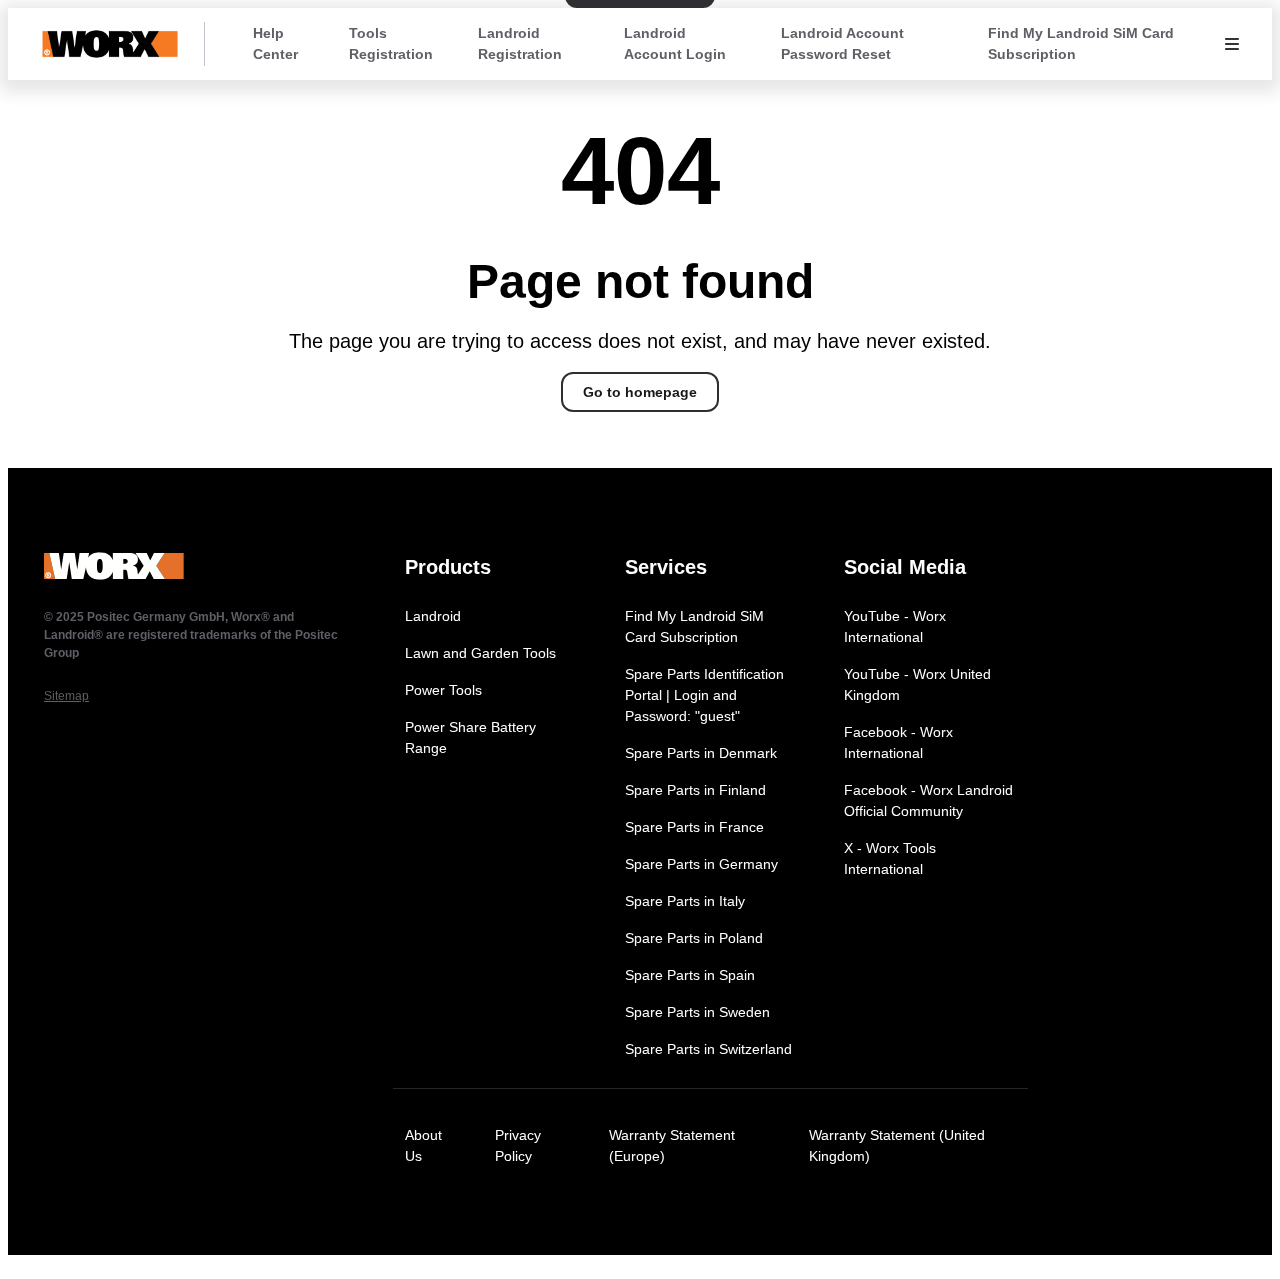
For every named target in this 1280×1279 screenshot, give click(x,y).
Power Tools (443, 690)
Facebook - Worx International (898, 742)
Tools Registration (391, 43)
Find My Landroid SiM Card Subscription (1081, 43)
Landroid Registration (520, 43)
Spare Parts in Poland (694, 938)
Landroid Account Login (675, 43)
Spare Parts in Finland (695, 790)
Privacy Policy (518, 1145)
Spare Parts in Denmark (701, 753)
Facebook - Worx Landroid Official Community (928, 800)
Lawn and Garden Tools (480, 653)
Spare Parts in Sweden (697, 1012)
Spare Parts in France (694, 827)
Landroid (433, 616)
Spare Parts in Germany (701, 864)
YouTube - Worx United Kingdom (917, 684)
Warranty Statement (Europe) (672, 1145)
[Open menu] (1232, 44)
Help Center (275, 43)
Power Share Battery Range (470, 737)
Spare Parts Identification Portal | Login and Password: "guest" (704, 695)
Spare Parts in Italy (685, 901)
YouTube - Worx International (895, 626)
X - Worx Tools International (890, 858)
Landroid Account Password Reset (842, 43)
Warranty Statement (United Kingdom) (897, 1145)
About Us (423, 1145)
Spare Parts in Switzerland (708, 1049)
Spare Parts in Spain (690, 975)
